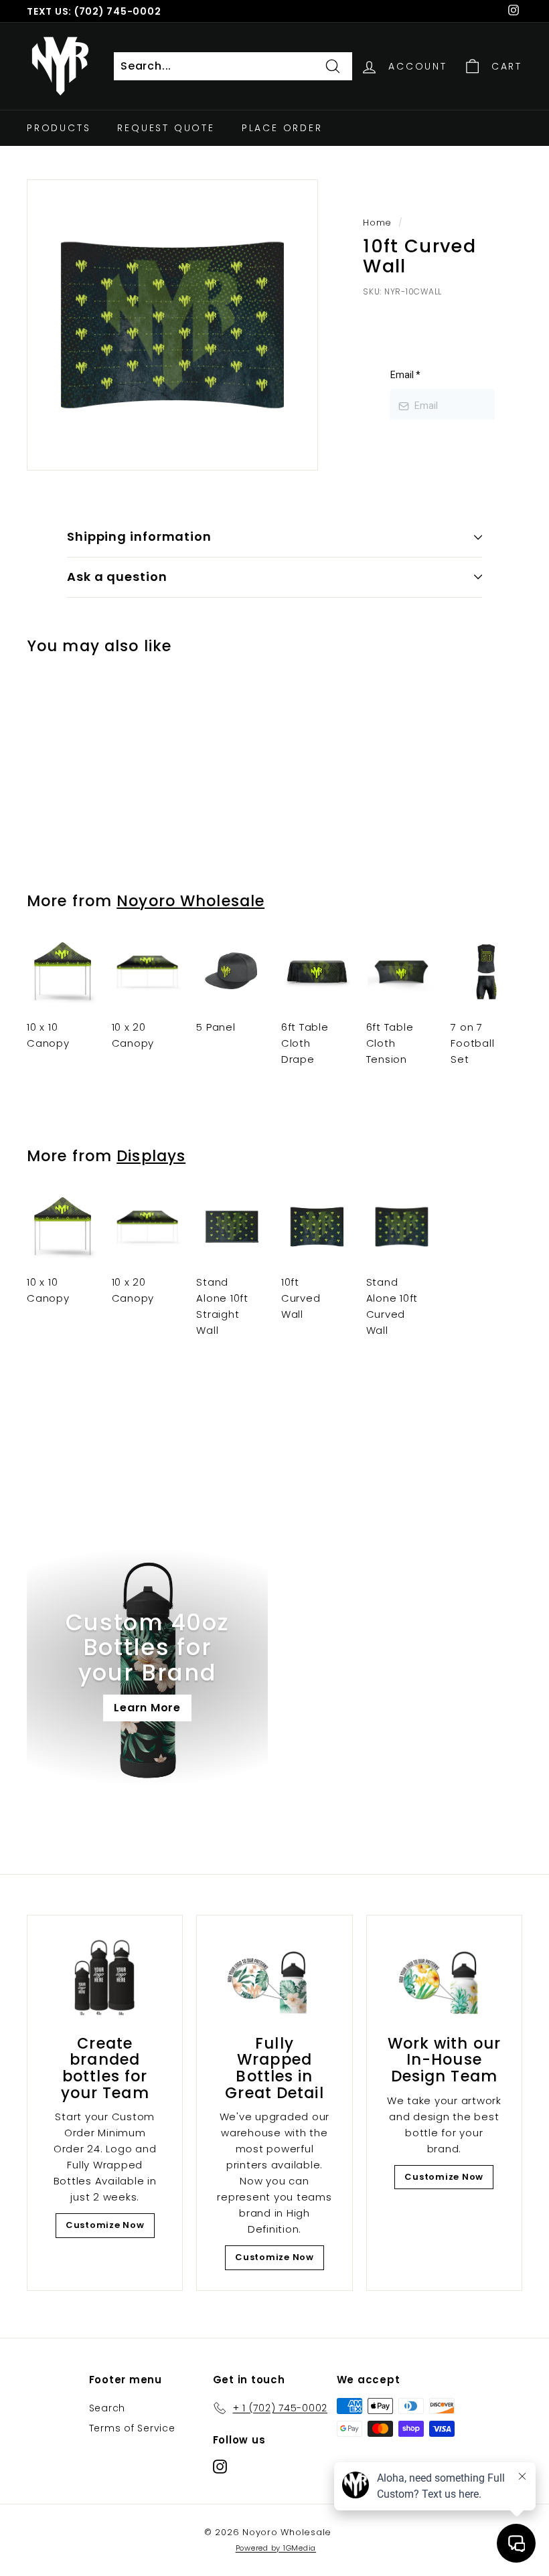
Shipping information (139, 536)
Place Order (282, 128)
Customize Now (105, 2225)
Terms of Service (132, 2428)
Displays (151, 1156)
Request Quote (166, 128)
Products (59, 128)
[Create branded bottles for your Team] (105, 1978)
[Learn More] (147, 1666)
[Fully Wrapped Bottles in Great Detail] (274, 1978)
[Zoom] (172, 325)
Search (107, 2408)
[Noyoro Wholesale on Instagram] (220, 2466)
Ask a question (117, 577)
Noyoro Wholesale (190, 901)
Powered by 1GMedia (276, 2548)
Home (377, 223)
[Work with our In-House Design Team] (444, 1978)
